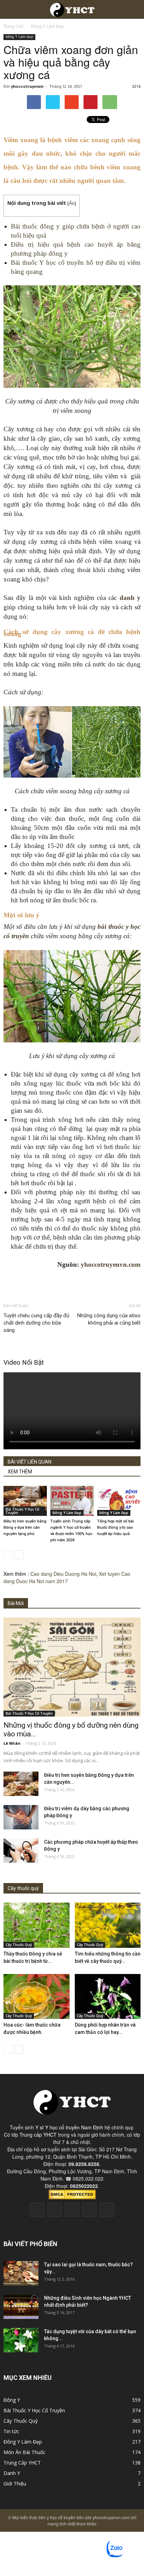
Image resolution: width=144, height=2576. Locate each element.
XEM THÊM (20, 1472)
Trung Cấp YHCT (22, 2463)
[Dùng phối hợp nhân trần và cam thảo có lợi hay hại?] (108, 1997)
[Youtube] (107, 2210)
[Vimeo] (72, 2210)
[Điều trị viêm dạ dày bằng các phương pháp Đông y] (21, 1817)
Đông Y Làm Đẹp (19, 37)
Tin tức (11, 2431)
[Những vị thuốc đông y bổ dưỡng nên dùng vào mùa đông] (72, 1667)
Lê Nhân (12, 1743)
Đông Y (12, 2400)
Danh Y (12, 2473)
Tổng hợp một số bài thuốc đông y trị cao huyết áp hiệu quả (116, 1528)
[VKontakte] (89, 2210)
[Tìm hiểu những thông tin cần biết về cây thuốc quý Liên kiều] (108, 1925)
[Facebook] (37, 2210)
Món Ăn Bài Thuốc (24, 2452)
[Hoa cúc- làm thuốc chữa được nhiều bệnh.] (37, 1997)
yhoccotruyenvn (27, 86)
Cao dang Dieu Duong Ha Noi (63, 1574)
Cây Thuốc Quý (19, 1945)
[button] (134, 9)
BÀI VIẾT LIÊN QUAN (30, 1462)
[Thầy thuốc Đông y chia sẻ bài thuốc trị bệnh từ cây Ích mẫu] (37, 1925)
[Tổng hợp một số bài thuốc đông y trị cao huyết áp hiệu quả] (119, 1501)
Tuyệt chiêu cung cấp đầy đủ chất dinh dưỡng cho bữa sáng (36, 1323)
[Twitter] (55, 2210)
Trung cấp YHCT (38, 2135)
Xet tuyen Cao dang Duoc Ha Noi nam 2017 (67, 1577)
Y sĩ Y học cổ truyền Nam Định (69, 2127)
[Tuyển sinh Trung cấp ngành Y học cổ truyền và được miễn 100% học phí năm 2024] (72, 1501)
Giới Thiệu (15, 2484)
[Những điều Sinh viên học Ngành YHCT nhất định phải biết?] (21, 2307)
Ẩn (72, 203)
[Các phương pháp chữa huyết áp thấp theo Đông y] (21, 1851)
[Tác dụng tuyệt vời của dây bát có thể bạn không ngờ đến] (21, 2340)
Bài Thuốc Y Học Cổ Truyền (22, 1511)
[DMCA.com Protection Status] (72, 2197)
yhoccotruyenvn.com (111, 1264)
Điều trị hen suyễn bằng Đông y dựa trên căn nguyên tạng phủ (25, 1528)
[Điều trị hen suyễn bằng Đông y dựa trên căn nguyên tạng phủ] (25, 1501)
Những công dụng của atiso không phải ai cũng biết (109, 1319)
